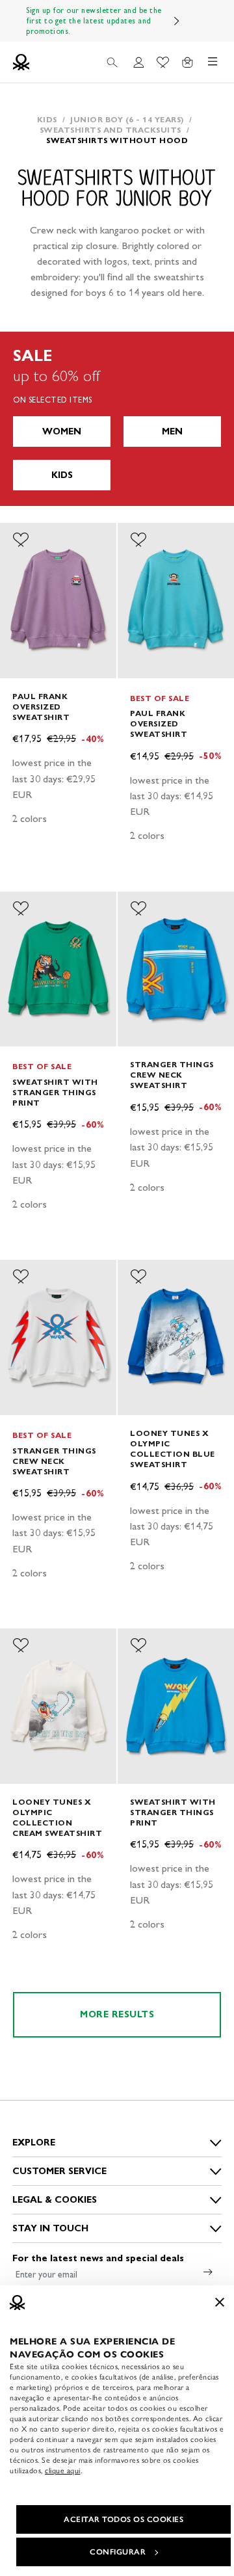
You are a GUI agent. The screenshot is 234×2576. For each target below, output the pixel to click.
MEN (172, 432)
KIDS (62, 475)
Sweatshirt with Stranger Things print (55, 1092)
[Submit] (208, 2272)
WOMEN (62, 432)
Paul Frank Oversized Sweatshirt (41, 707)
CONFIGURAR (118, 2552)
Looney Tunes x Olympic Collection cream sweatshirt (57, 1817)
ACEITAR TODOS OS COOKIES (123, 2519)
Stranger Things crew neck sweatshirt (172, 1075)
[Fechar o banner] (220, 2302)
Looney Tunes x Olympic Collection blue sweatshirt (173, 1449)
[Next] (177, 21)
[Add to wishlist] (21, 540)
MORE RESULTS (117, 2014)
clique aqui (63, 2471)
